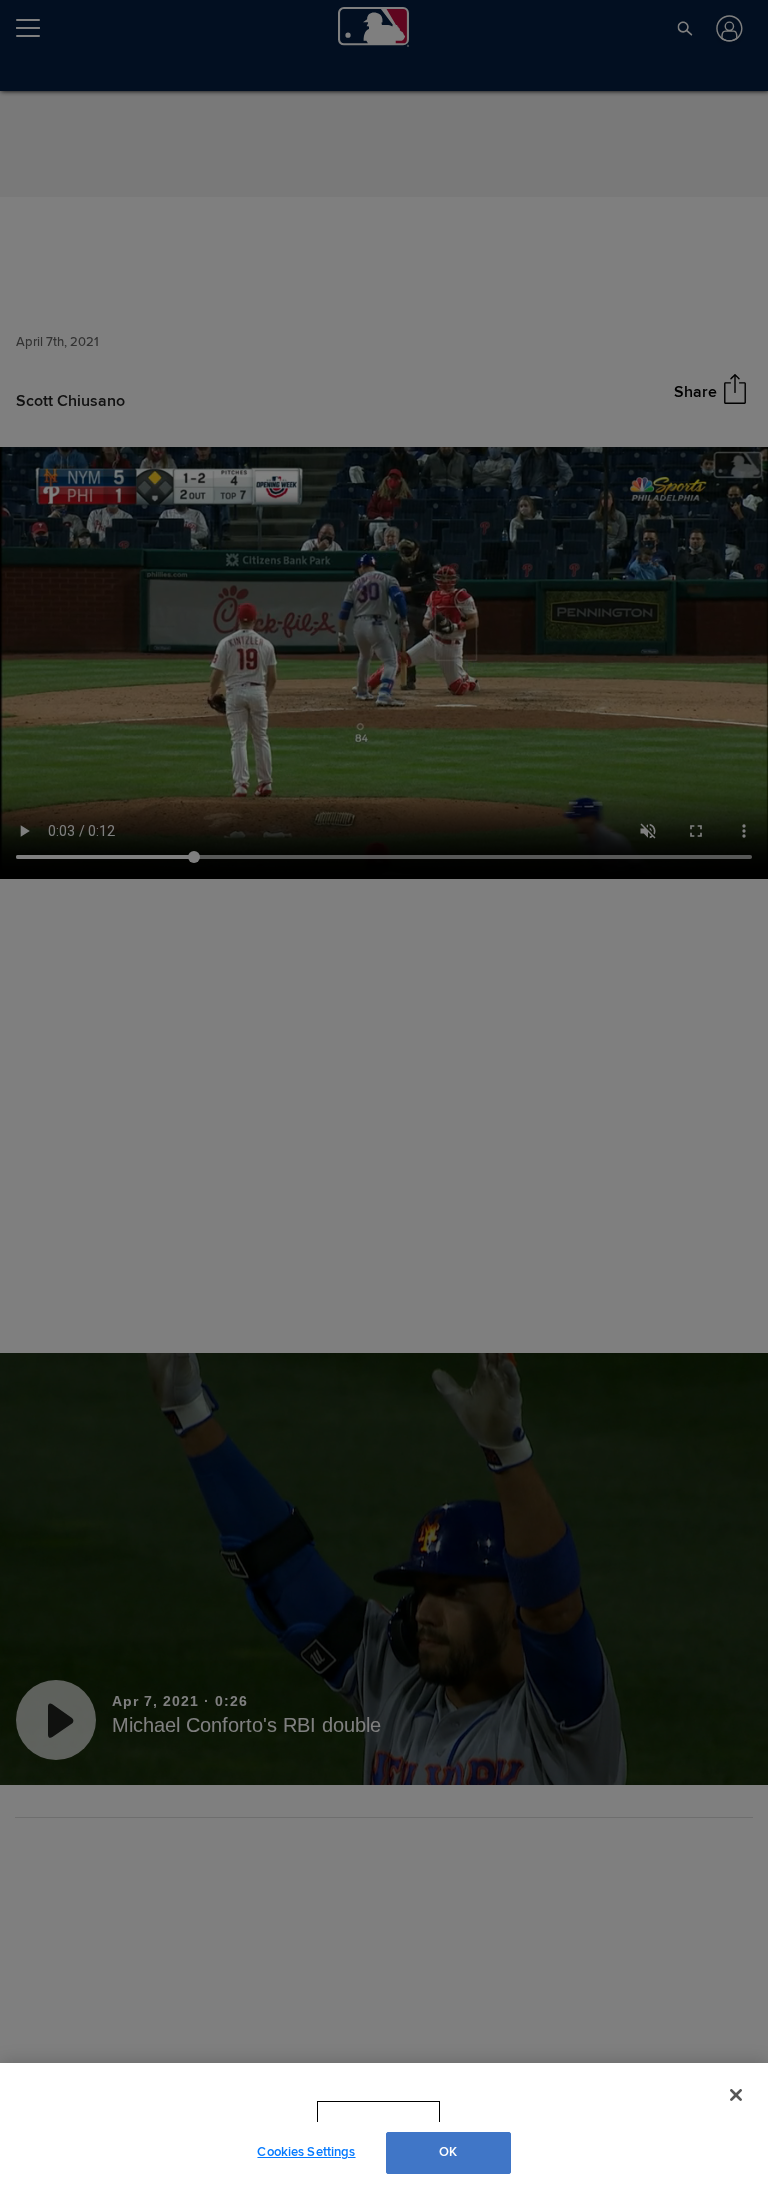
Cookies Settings (306, 2152)
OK (448, 2152)
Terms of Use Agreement (505, 2112)
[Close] (736, 2095)
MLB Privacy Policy (351, 2112)
